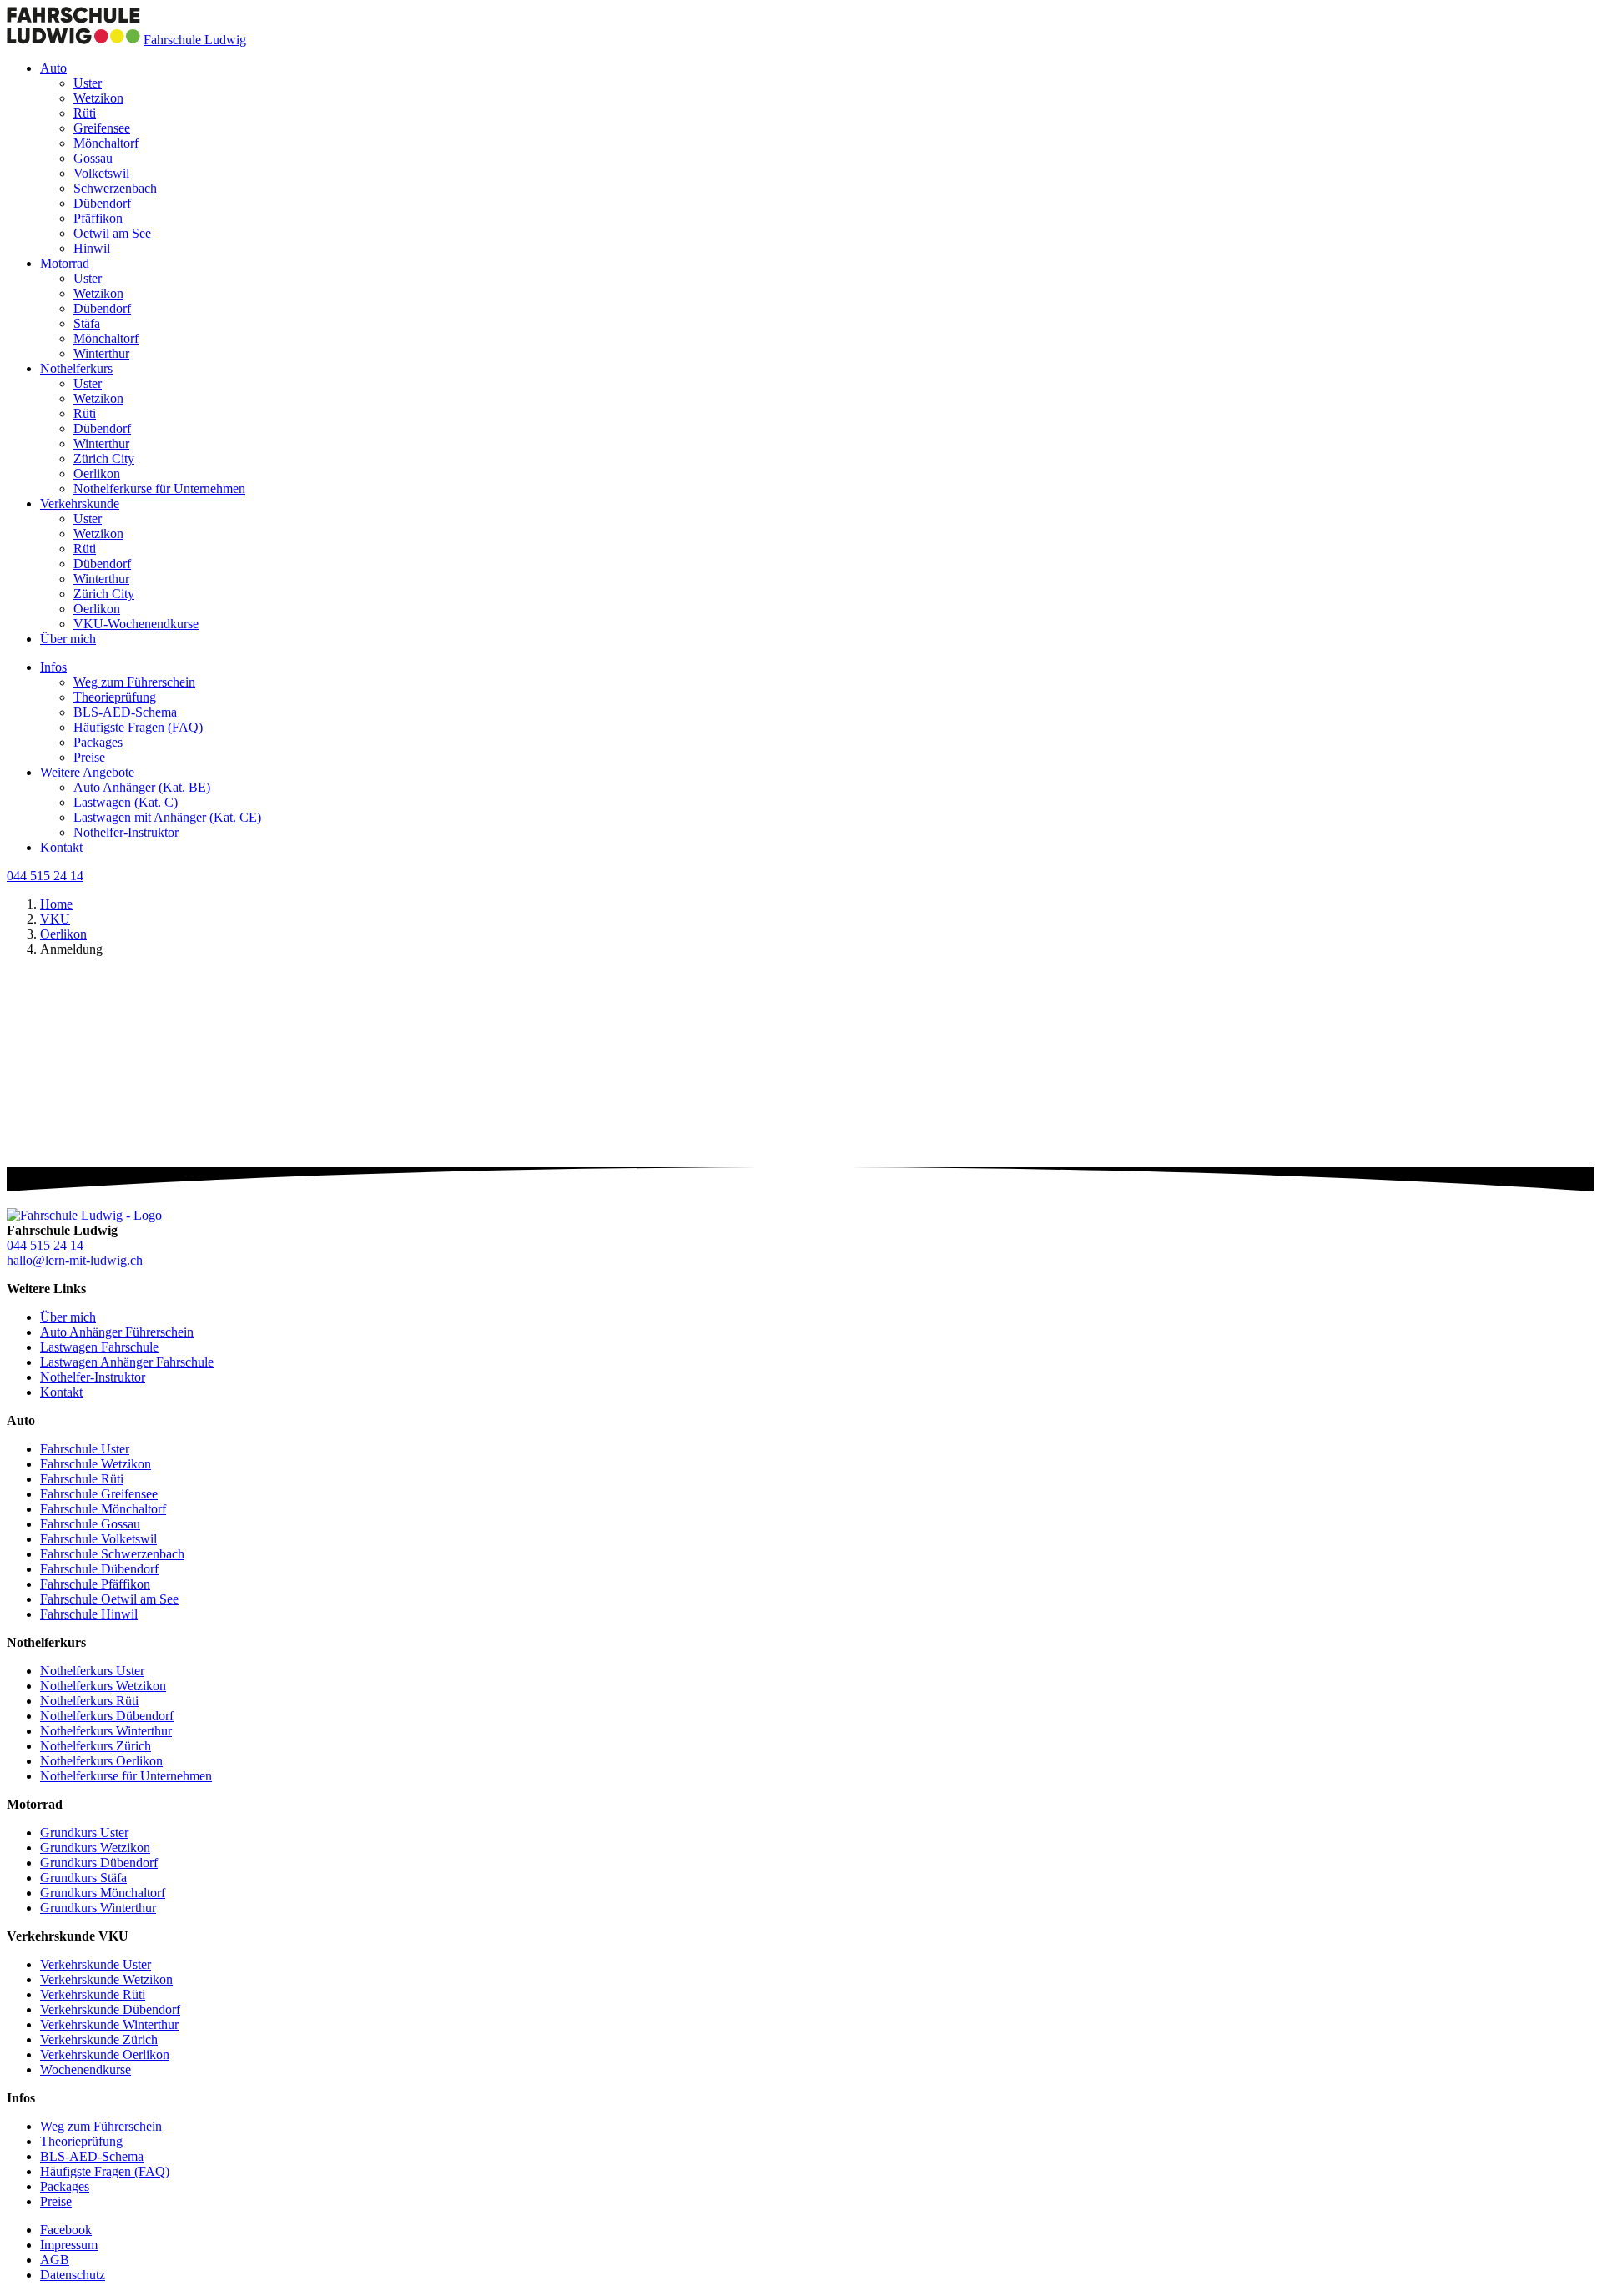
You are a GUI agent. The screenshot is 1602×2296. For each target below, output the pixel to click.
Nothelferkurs (76, 368)
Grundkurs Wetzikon (95, 1848)
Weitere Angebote (87, 772)
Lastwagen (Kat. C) (126, 802)
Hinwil (92, 248)
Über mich (68, 639)
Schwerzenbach (115, 188)
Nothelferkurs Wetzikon (103, 1686)
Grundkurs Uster (84, 1833)
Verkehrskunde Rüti (93, 1994)
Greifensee (102, 128)
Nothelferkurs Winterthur (106, 1731)
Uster (88, 83)
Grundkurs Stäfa (83, 1878)
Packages (98, 742)
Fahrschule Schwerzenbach (112, 1554)
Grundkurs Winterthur (98, 1908)
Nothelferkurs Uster (92, 1671)
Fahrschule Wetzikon (96, 1464)
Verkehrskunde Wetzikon (106, 1979)
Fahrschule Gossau (90, 1524)
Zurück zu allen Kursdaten (77, 1184)
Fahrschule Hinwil (89, 1614)
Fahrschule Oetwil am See (109, 1599)
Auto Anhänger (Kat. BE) (142, 787)
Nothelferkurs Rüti (89, 1701)
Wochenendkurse (86, 2069)
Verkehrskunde (80, 504)
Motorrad (65, 263)
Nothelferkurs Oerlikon (101, 1761)
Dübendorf (102, 203)
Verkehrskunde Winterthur (109, 2024)
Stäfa (87, 323)
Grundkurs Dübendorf (99, 1863)
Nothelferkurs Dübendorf (107, 1716)
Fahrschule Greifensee (99, 1494)
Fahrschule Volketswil (98, 1539)
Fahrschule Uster (85, 1449)
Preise (89, 757)
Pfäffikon (98, 218)
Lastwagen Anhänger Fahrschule (127, 1362)
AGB (55, 2260)
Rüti (85, 113)
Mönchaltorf (106, 143)
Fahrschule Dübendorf (99, 1569)
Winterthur (101, 353)
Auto (53, 68)
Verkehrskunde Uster (96, 1964)
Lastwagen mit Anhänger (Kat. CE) (167, 817)
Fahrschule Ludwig (195, 40)
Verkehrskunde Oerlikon (105, 2054)
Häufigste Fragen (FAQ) (138, 727)
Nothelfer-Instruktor (126, 832)
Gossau (93, 158)
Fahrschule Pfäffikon (95, 1584)
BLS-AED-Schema (125, 712)
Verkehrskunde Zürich (99, 2039)
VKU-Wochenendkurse (136, 624)
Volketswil (101, 173)
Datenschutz (73, 2275)
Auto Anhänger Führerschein (117, 1332)
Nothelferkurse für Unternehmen (159, 488)
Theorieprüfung (115, 697)
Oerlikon (97, 473)
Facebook (66, 2230)
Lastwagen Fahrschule (99, 1347)
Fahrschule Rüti (82, 1479)
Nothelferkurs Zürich (96, 1746)
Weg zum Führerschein (134, 682)
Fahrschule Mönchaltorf (103, 1509)
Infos (53, 667)
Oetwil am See (112, 233)
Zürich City (104, 458)
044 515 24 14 (45, 876)
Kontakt (61, 847)
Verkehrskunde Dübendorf (110, 2009)
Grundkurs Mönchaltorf (103, 1893)
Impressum (69, 2245)
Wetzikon (98, 98)
